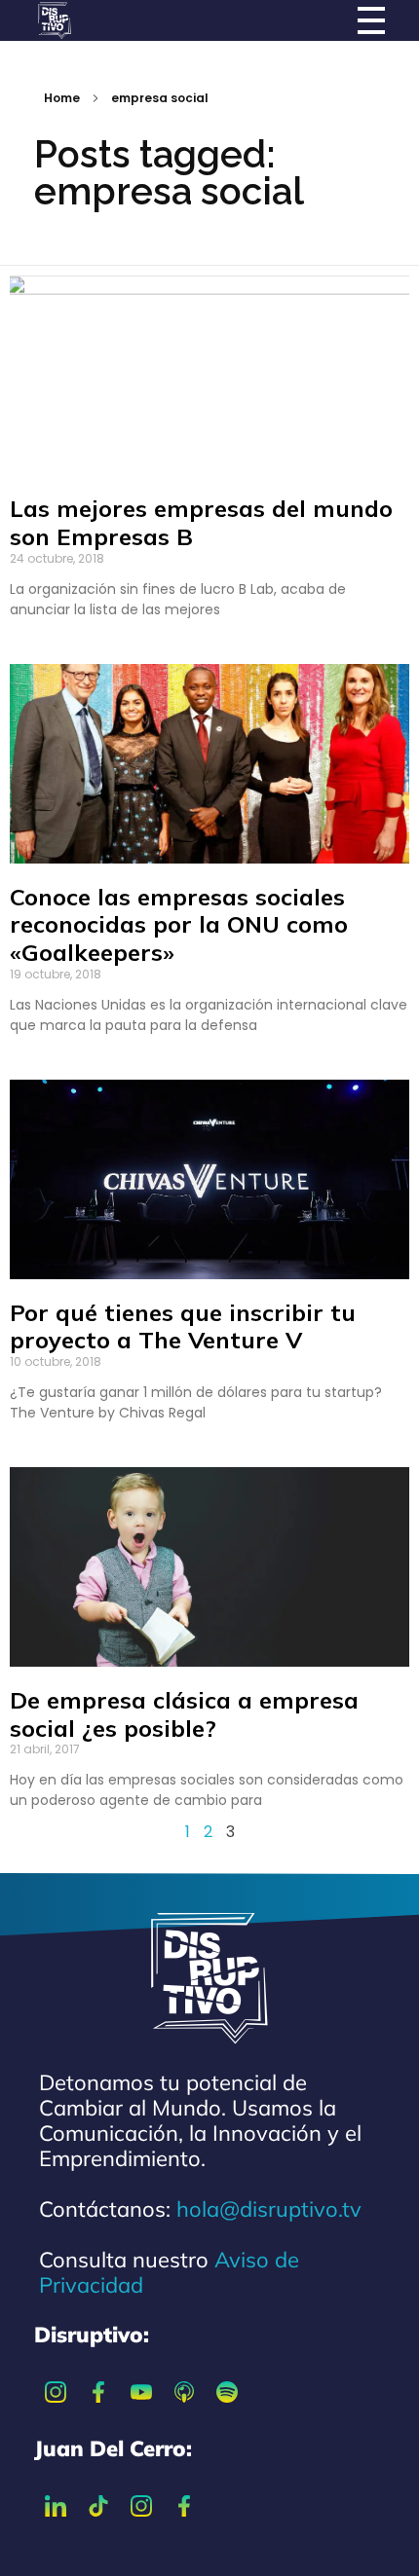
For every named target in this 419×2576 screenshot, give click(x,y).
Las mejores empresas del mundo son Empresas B (201, 522)
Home (62, 98)
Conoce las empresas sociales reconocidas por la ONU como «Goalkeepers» (179, 925)
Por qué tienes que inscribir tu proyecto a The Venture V (183, 1326)
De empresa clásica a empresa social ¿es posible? (184, 1714)
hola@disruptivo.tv (269, 2209)
